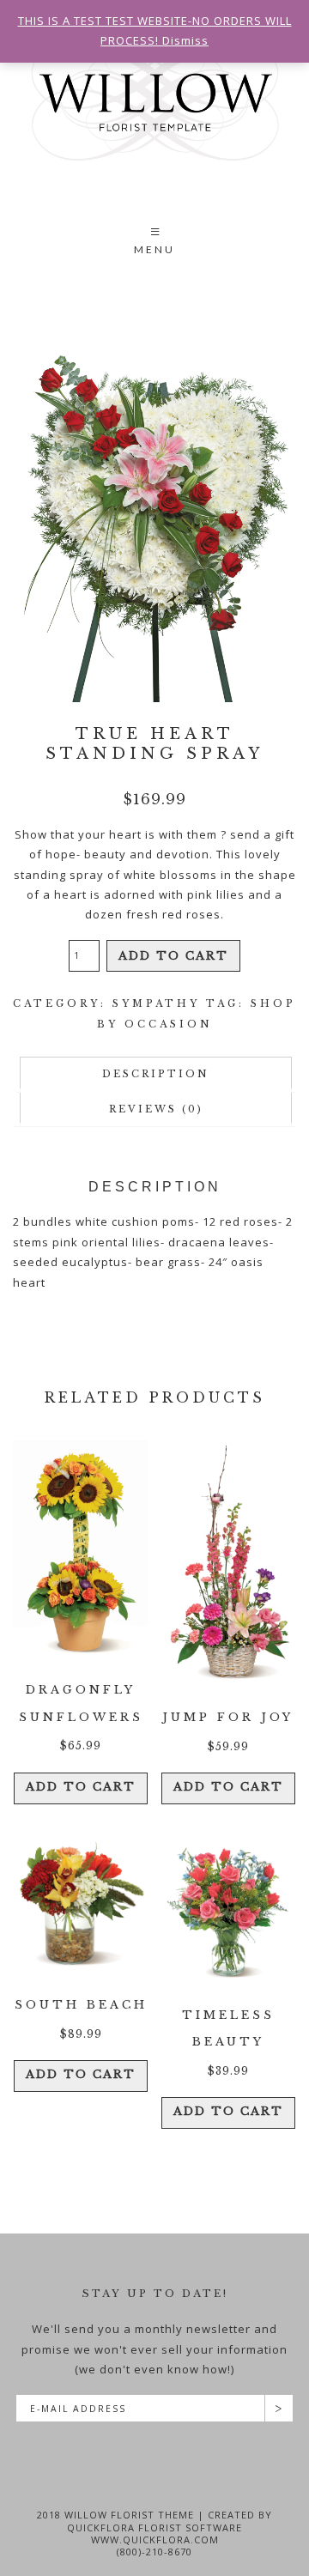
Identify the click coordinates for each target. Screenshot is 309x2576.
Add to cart (173, 956)
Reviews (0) (156, 1109)
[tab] (156, 1074)
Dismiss (185, 40)
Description (156, 1074)
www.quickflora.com (155, 2540)
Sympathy (156, 1003)
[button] (154, 243)
